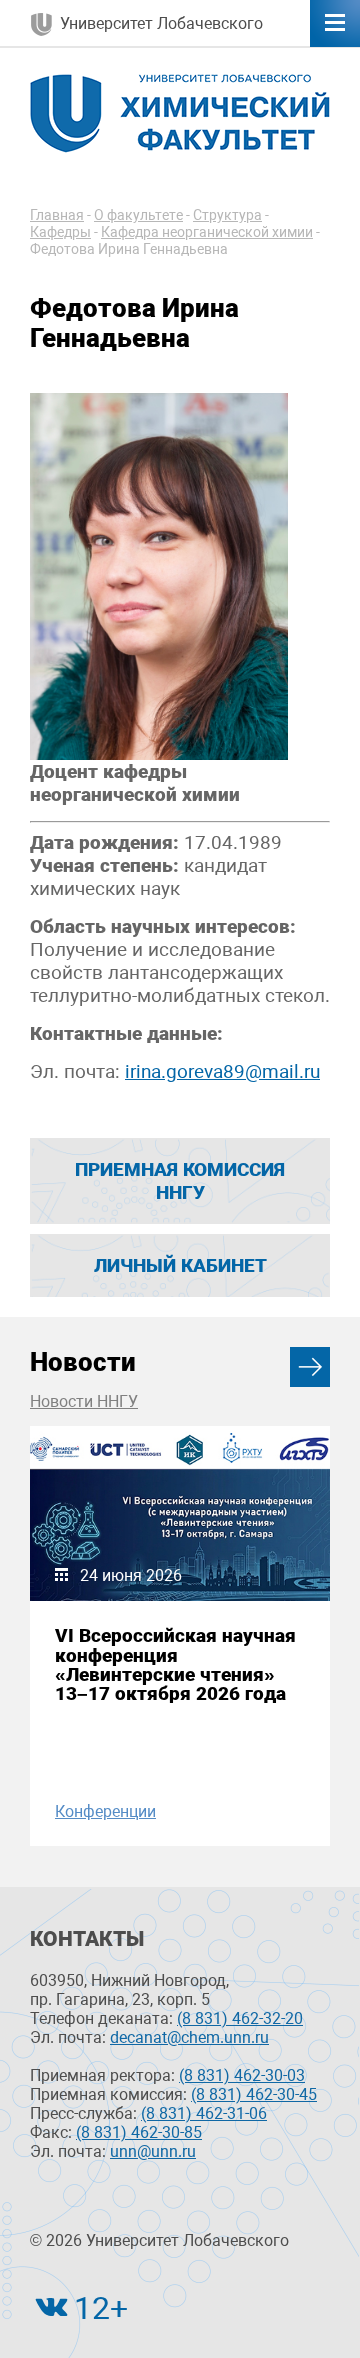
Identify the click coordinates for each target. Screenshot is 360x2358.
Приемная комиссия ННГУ (180, 1181)
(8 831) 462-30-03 (242, 2075)
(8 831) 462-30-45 (254, 2094)
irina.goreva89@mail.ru (222, 1071)
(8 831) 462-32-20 (240, 2018)
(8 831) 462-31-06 (204, 2113)
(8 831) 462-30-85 (139, 2132)
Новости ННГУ (84, 1401)
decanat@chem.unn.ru (189, 2037)
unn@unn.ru (153, 2151)
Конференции (105, 1811)
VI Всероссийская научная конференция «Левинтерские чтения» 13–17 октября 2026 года (175, 1664)
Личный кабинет (180, 1265)
